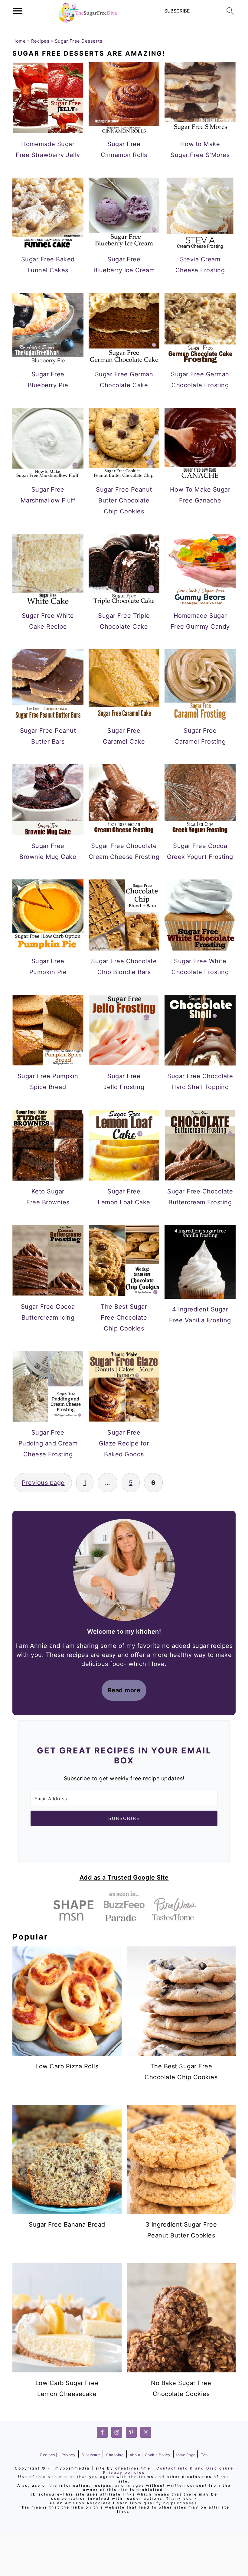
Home (19, 41)
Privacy (69, 2455)
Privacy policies (124, 2472)
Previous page (43, 1483)
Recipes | (49, 2455)
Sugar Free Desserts (79, 41)
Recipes (40, 41)
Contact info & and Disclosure (195, 2468)
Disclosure (92, 2455)
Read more (124, 1690)
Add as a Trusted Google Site (124, 1877)
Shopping (115, 2455)
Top (204, 2455)
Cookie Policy (158, 2455)
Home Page (186, 2455)
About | (136, 2455)
